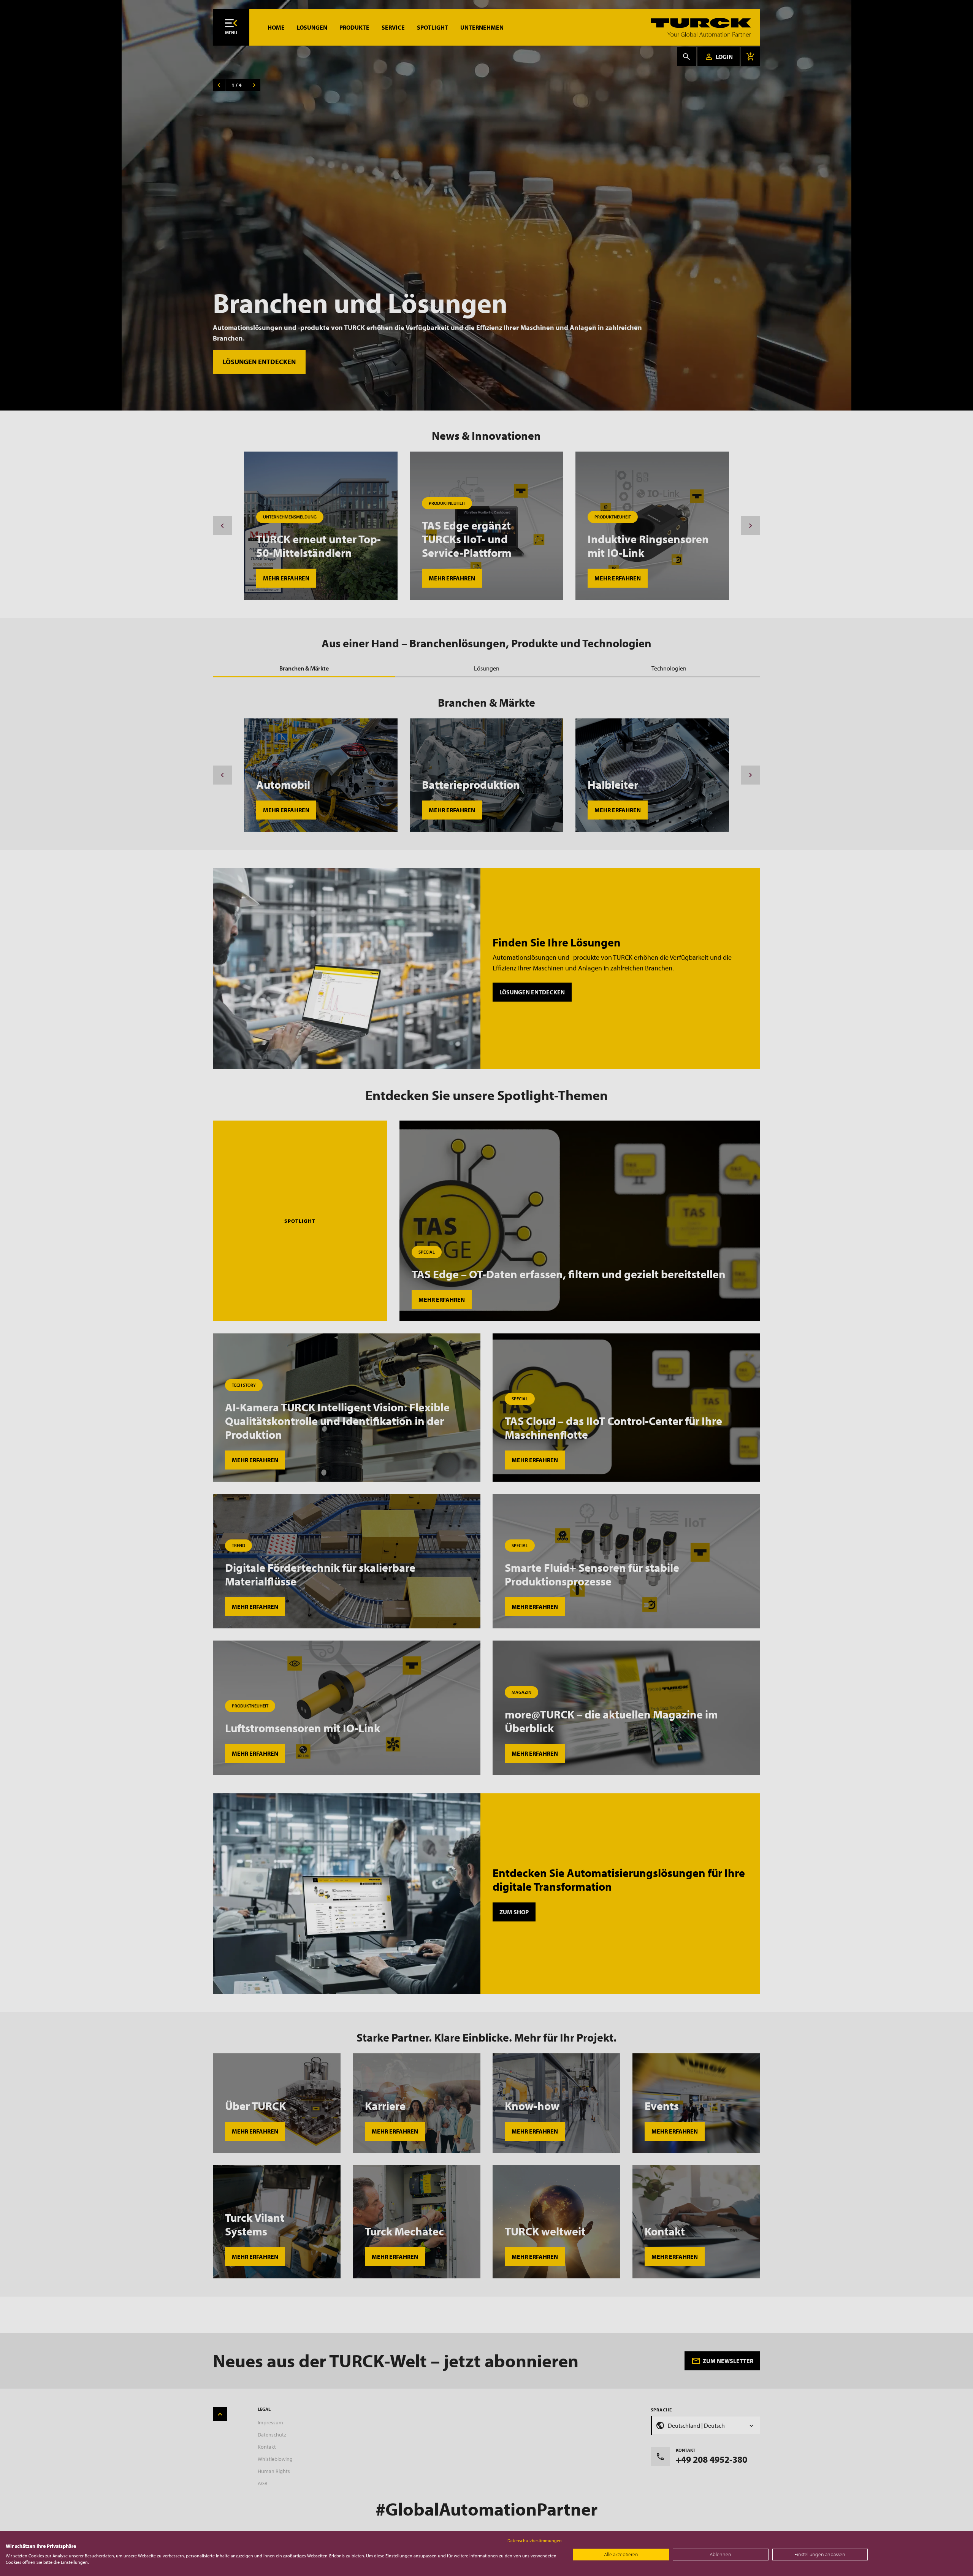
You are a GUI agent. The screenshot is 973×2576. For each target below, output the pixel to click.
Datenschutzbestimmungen (535, 2540)
